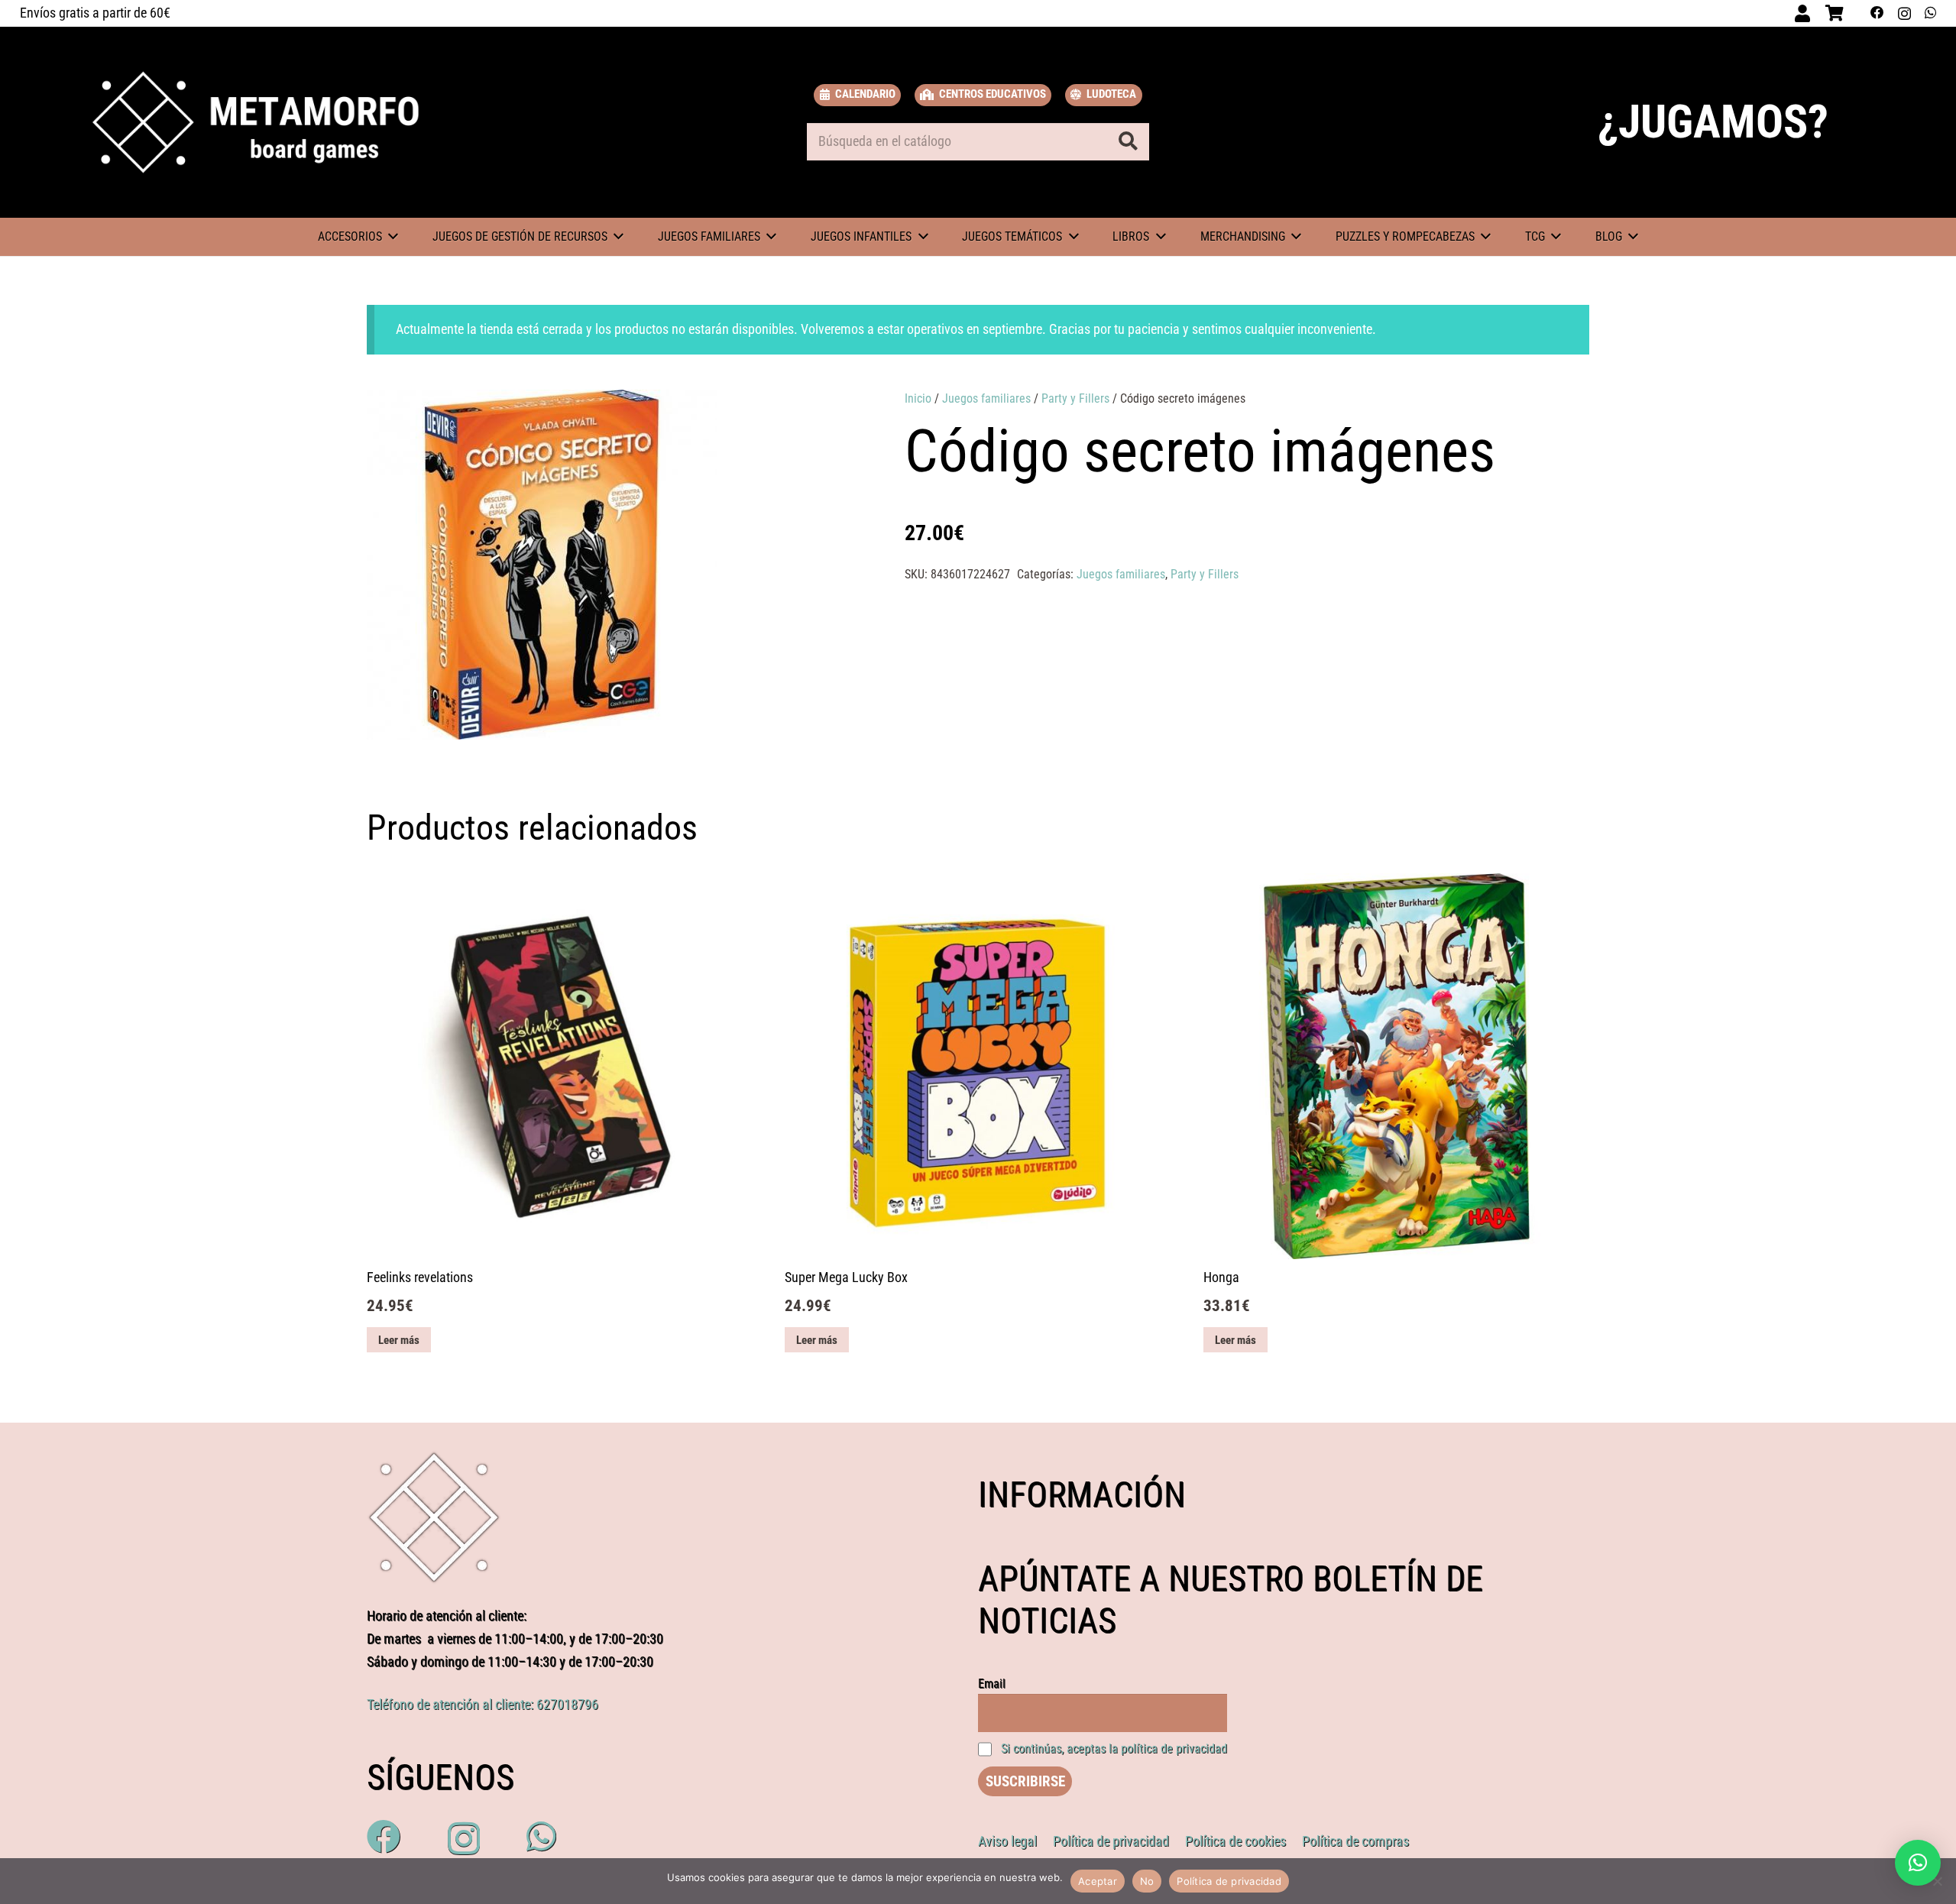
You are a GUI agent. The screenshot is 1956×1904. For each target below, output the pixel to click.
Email (992, 1684)
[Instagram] (1904, 13)
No (1147, 1881)
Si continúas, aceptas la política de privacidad (1114, 1749)
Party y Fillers (1075, 398)
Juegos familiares (986, 398)
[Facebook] (1877, 13)
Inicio (918, 398)
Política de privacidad (1229, 1881)
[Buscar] (1128, 141)
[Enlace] (256, 122)
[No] (1937, 1881)
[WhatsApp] (1930, 13)
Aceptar (1098, 1881)
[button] (805, 416)
